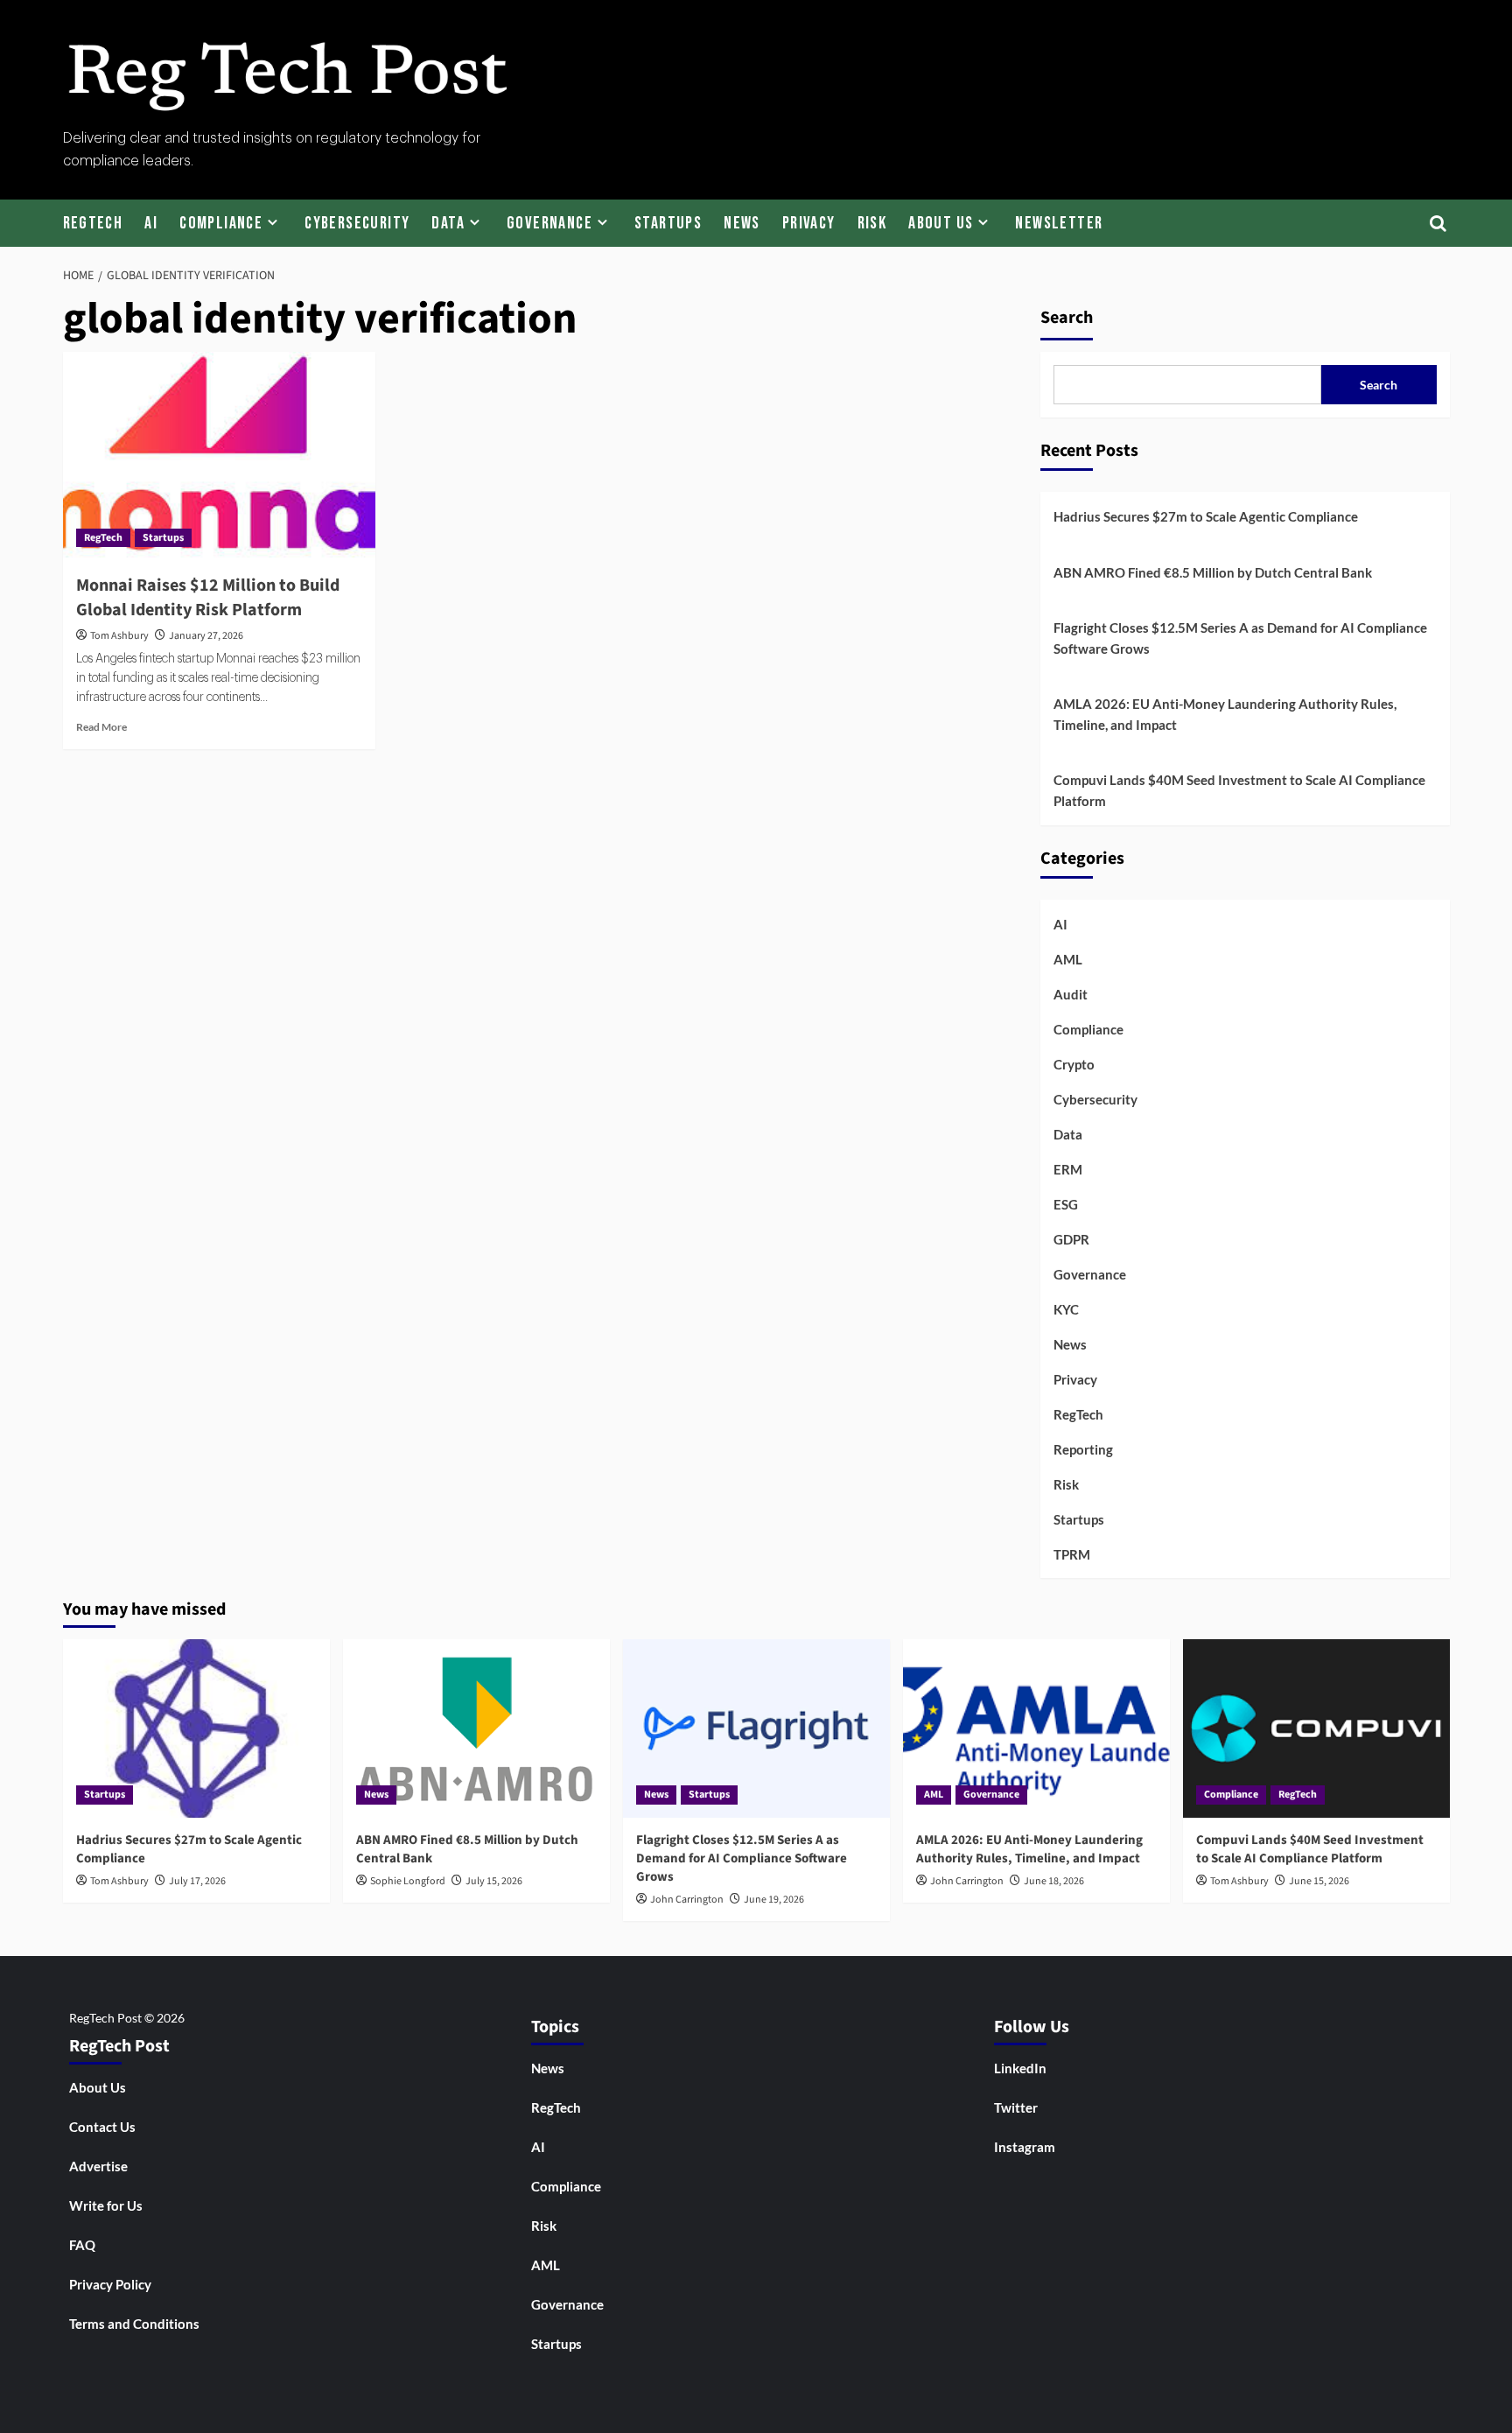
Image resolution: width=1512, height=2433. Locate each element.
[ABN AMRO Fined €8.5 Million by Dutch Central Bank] (476, 1728)
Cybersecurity (357, 223)
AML (1068, 959)
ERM (1068, 1169)
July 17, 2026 (197, 1881)
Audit (1071, 994)
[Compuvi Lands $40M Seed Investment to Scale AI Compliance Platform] (1316, 1728)
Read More (101, 727)
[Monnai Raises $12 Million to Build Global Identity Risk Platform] (219, 456)
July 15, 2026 (494, 1881)
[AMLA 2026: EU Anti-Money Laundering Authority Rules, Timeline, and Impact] (1036, 1728)
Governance (549, 223)
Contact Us (102, 2127)
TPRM (1072, 1554)
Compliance (221, 223)
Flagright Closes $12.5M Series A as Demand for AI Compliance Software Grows (1240, 638)
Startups (668, 223)
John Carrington (687, 1900)
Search (1067, 318)
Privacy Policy (110, 2284)
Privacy (809, 223)
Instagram (1025, 2147)
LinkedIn (1020, 2068)
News (742, 223)
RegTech (93, 223)
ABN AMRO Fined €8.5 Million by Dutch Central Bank (1213, 572)
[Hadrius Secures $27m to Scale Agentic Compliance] (196, 1728)
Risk (872, 223)
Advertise (98, 2166)
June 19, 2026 (774, 1900)
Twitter (1016, 2107)
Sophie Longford (408, 1881)
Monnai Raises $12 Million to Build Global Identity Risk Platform (208, 598)
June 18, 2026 (1054, 1881)
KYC (1066, 1309)
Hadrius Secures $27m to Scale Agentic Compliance (1206, 516)
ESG (1066, 1204)
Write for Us (106, 2205)
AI (151, 223)
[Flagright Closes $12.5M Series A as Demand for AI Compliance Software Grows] (756, 1728)
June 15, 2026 (1319, 1881)
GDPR (1071, 1239)
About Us (941, 223)
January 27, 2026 (206, 636)
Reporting (1083, 1449)
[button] (1439, 223)
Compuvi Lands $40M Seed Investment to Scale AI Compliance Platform (1239, 790)
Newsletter (1059, 223)
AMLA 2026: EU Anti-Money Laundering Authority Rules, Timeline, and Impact (1225, 714)
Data (448, 223)
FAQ (82, 2245)
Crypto (1074, 1064)
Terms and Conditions (134, 2324)
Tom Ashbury (119, 636)
